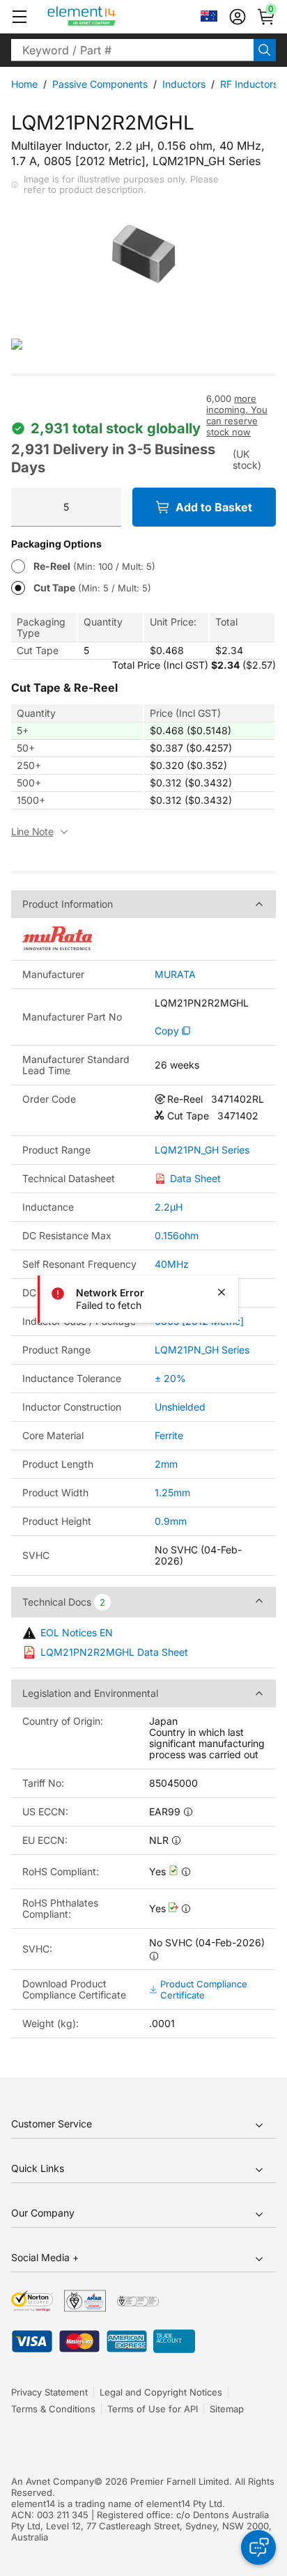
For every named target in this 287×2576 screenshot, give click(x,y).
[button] (20, 17)
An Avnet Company (53, 2481)
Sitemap (227, 2409)
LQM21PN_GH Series (202, 1150)
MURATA (175, 975)
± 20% (170, 1378)
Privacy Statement (49, 2392)
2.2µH (169, 1207)
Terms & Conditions (53, 2409)
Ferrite (169, 1435)
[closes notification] (222, 1292)
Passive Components (100, 84)
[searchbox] (132, 50)
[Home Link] (108, 17)
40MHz (172, 1264)
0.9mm (171, 1521)
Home (24, 84)
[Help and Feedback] (258, 2547)
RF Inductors (249, 84)
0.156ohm (177, 1235)
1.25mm (172, 1492)
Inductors (184, 84)
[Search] (265, 50)
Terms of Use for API (153, 2409)
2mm (166, 1464)
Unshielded (180, 1407)
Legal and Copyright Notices (161, 2392)
